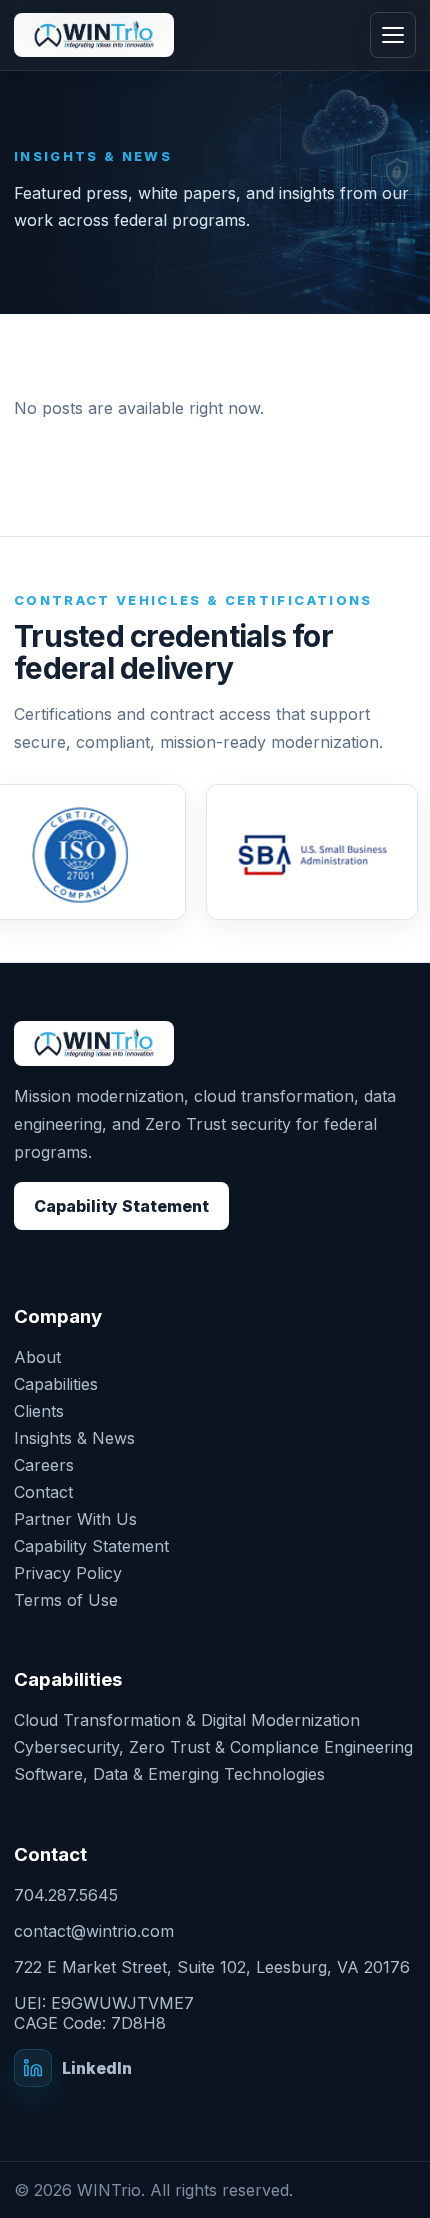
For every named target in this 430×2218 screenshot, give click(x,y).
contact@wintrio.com (94, 1931)
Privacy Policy (68, 1573)
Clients (39, 1411)
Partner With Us (75, 1519)
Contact (43, 1492)
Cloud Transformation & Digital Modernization (187, 1720)
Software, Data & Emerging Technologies (169, 1774)
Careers (44, 1465)
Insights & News (74, 1438)
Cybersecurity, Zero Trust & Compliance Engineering (213, 1747)
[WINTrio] (94, 35)
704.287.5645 (66, 1895)
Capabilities (56, 1384)
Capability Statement (121, 1206)
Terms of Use (66, 1600)
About (37, 1357)
